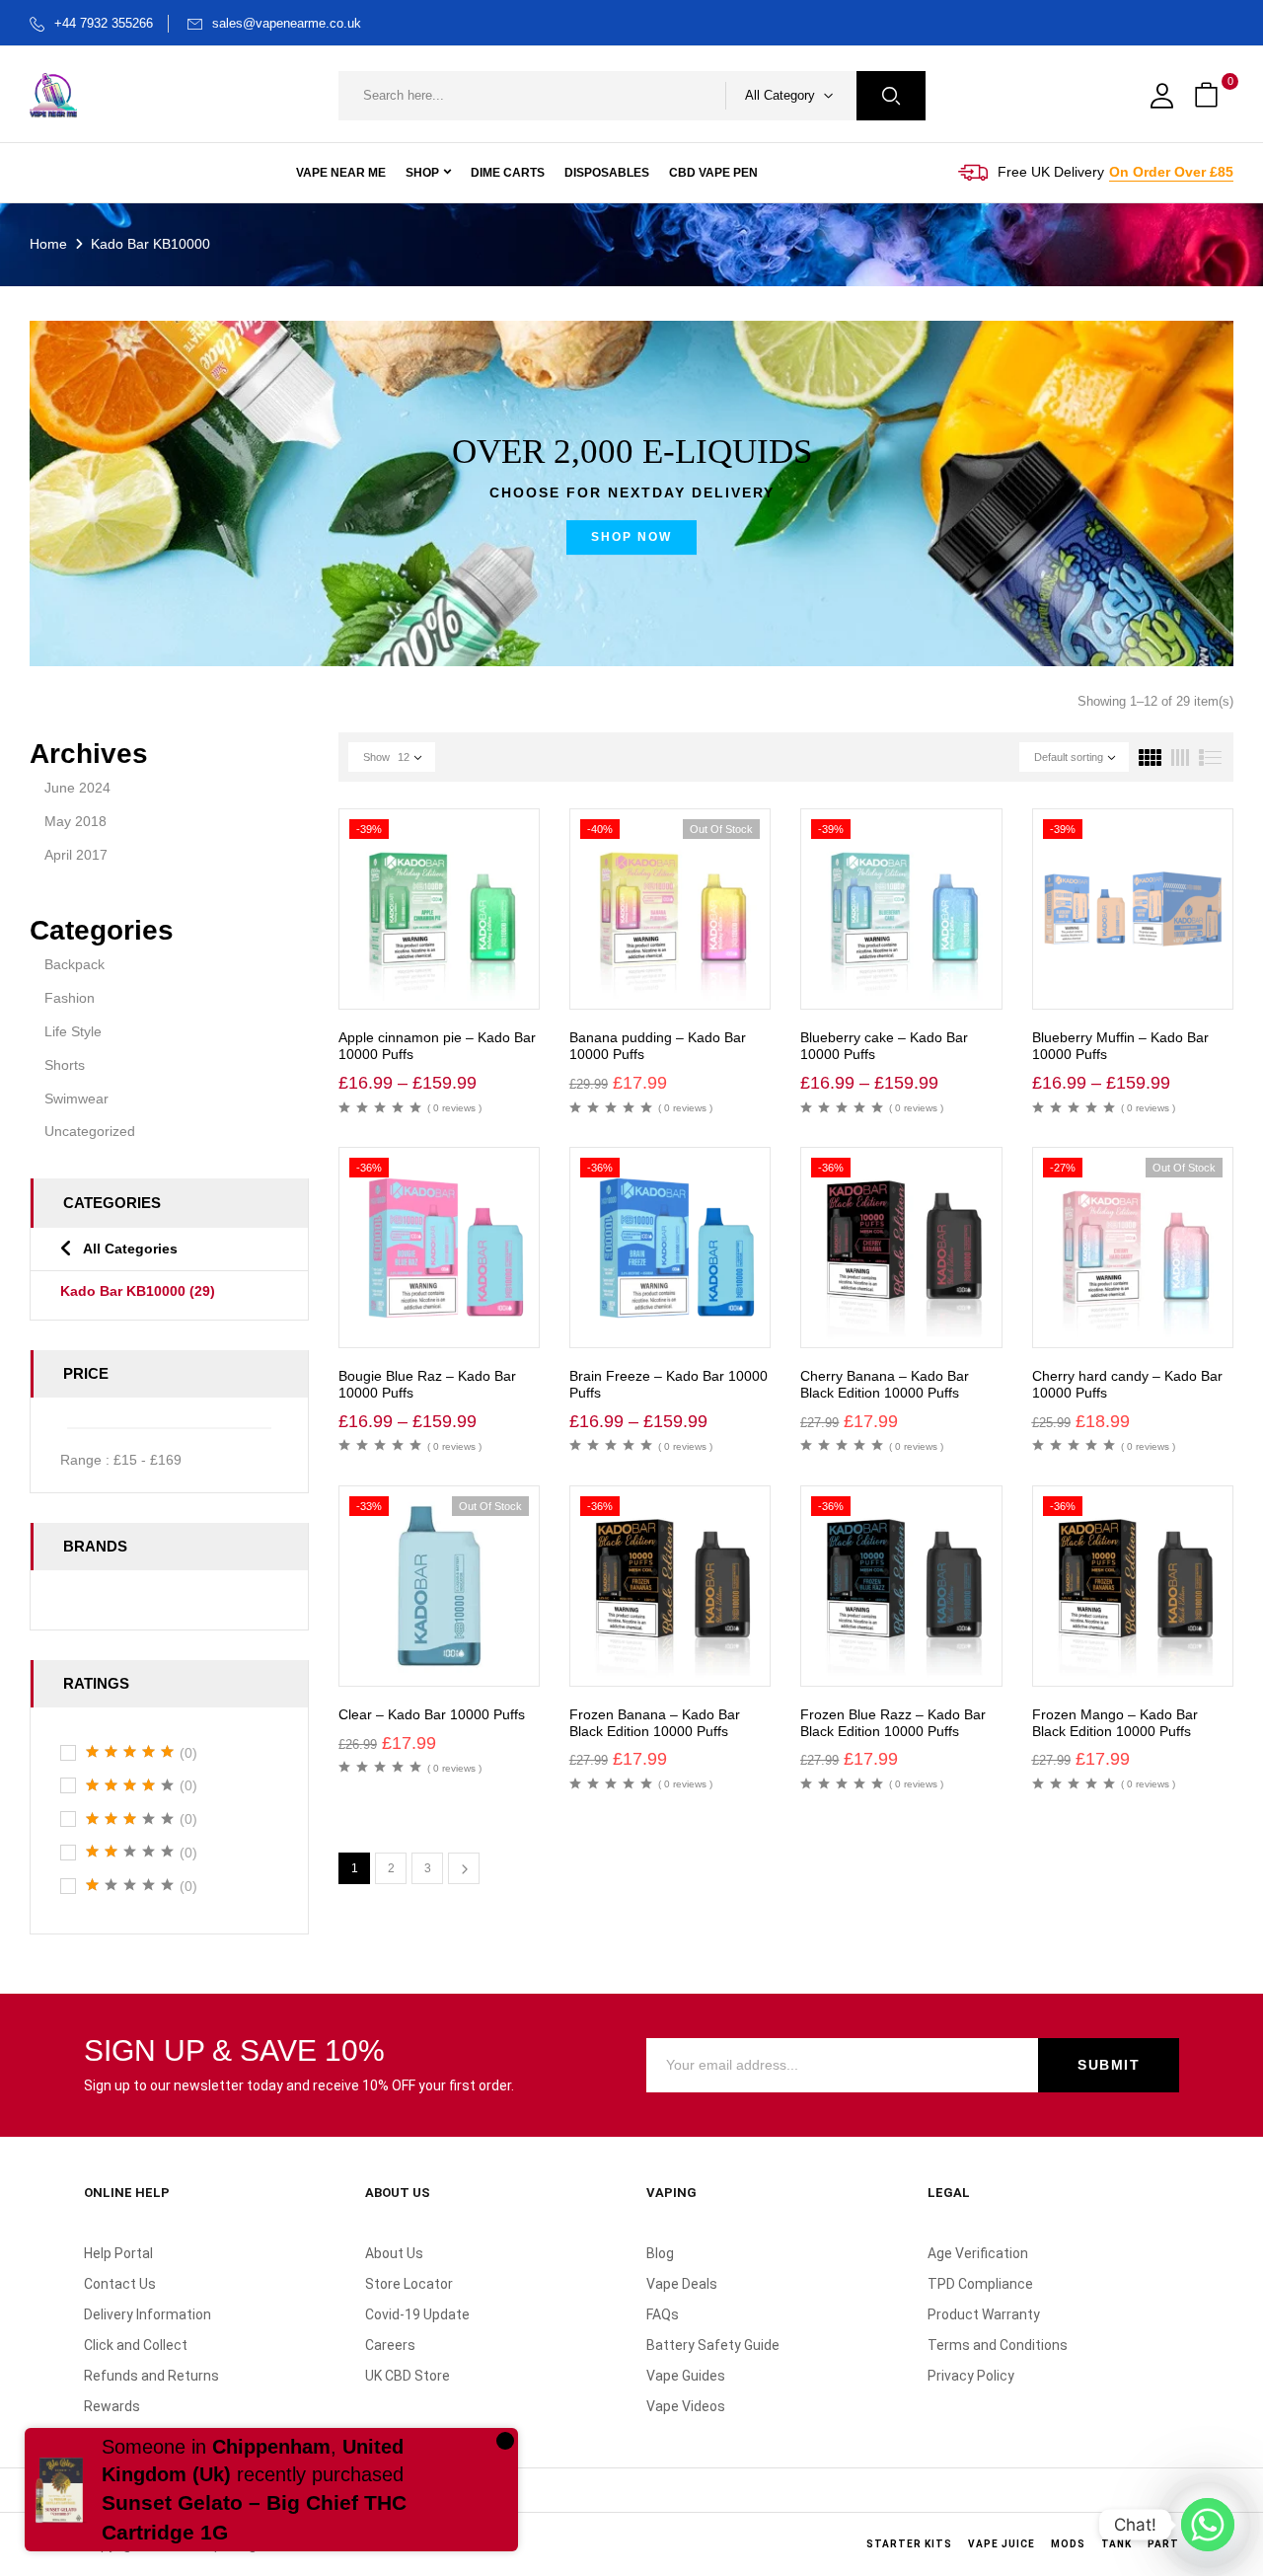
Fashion (70, 998)
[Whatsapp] (1208, 2525)
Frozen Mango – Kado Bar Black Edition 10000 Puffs (1115, 1723)
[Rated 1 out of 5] (130, 1885)
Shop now (631, 537)
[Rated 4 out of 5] (130, 1785)
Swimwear (76, 1099)
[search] (891, 96)
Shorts (65, 1065)
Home (48, 244)
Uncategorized (90, 1131)
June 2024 (77, 788)
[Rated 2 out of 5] (130, 1852)
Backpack (74, 964)
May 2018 (75, 821)
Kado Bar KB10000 (138, 1291)
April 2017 (76, 855)
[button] (1209, 96)
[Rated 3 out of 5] (130, 1819)
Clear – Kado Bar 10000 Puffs (432, 1714)
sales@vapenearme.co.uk (287, 23)
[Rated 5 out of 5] (130, 1752)
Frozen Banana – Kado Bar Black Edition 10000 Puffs (655, 1723)
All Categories (130, 1249)
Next (464, 1868)
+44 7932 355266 (104, 23)
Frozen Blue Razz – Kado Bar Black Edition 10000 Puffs (893, 1723)
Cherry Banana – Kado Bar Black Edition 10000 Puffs (885, 1384)
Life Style (73, 1031)
